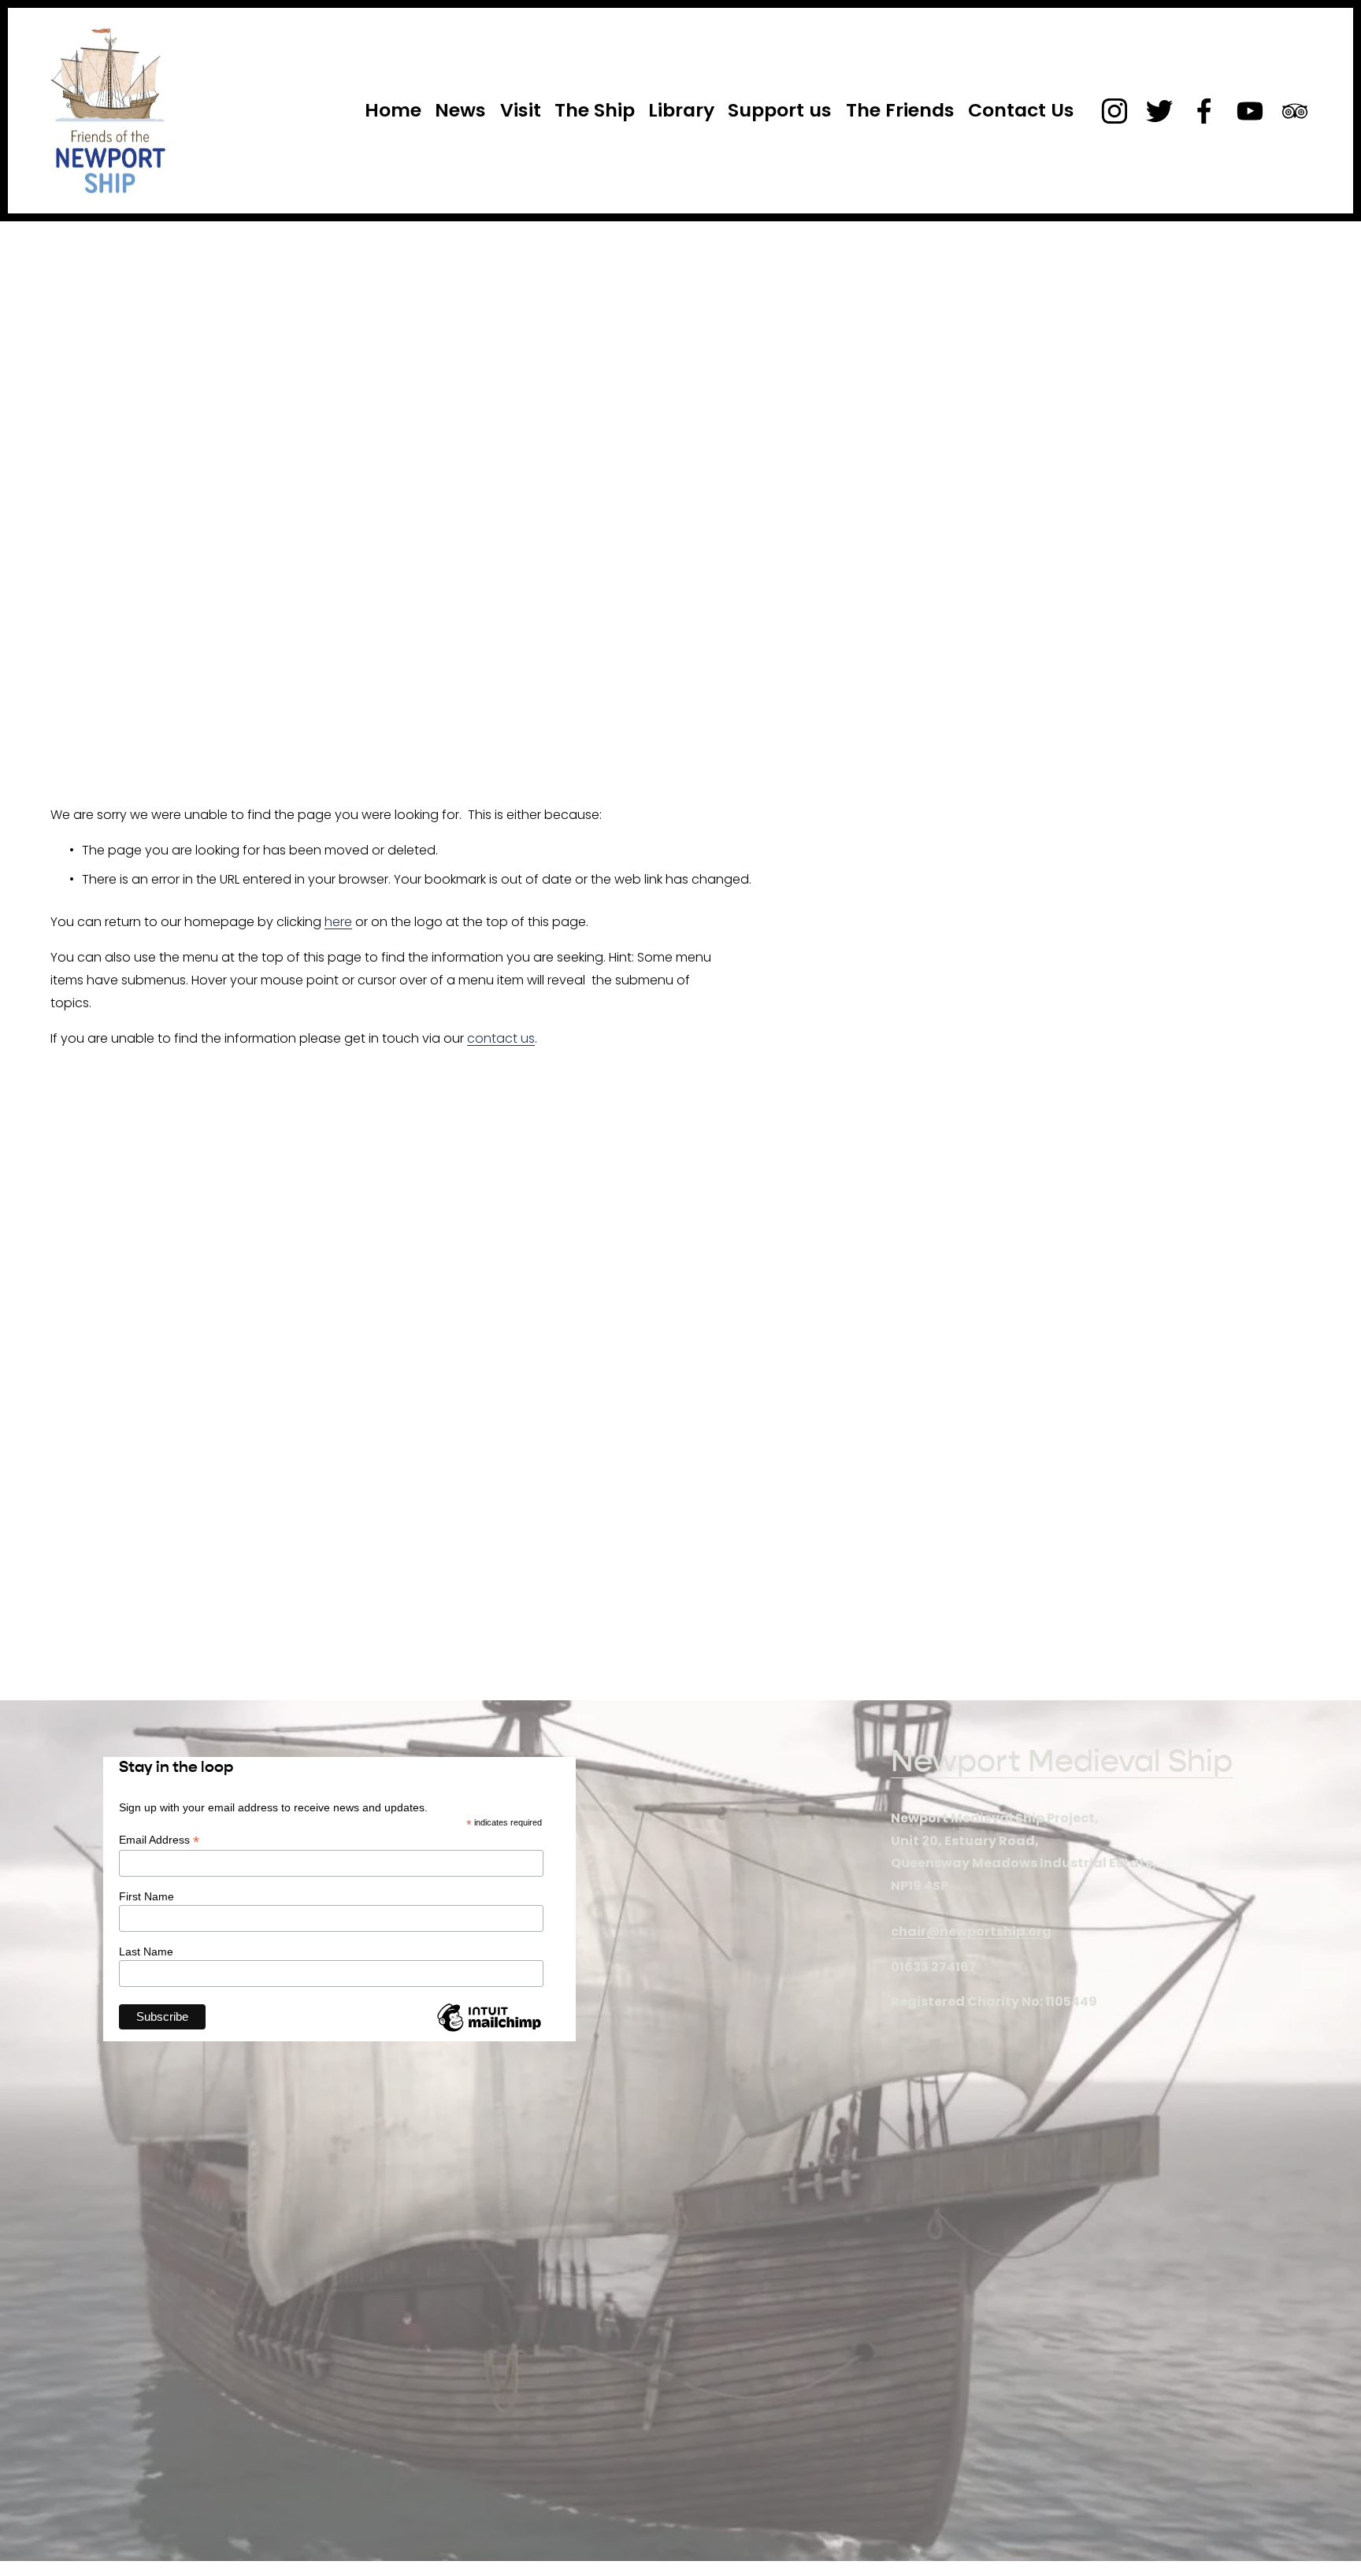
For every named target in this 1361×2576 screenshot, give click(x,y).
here (338, 922)
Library (681, 110)
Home (393, 110)
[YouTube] (1250, 111)
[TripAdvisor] (1295, 111)
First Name (146, 1896)
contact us (501, 1038)
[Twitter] (1159, 111)
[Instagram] (1114, 111)
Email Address (159, 1840)
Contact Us (1021, 110)
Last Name (146, 1951)
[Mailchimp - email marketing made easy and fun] (489, 2031)
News (460, 110)
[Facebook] (1204, 111)
